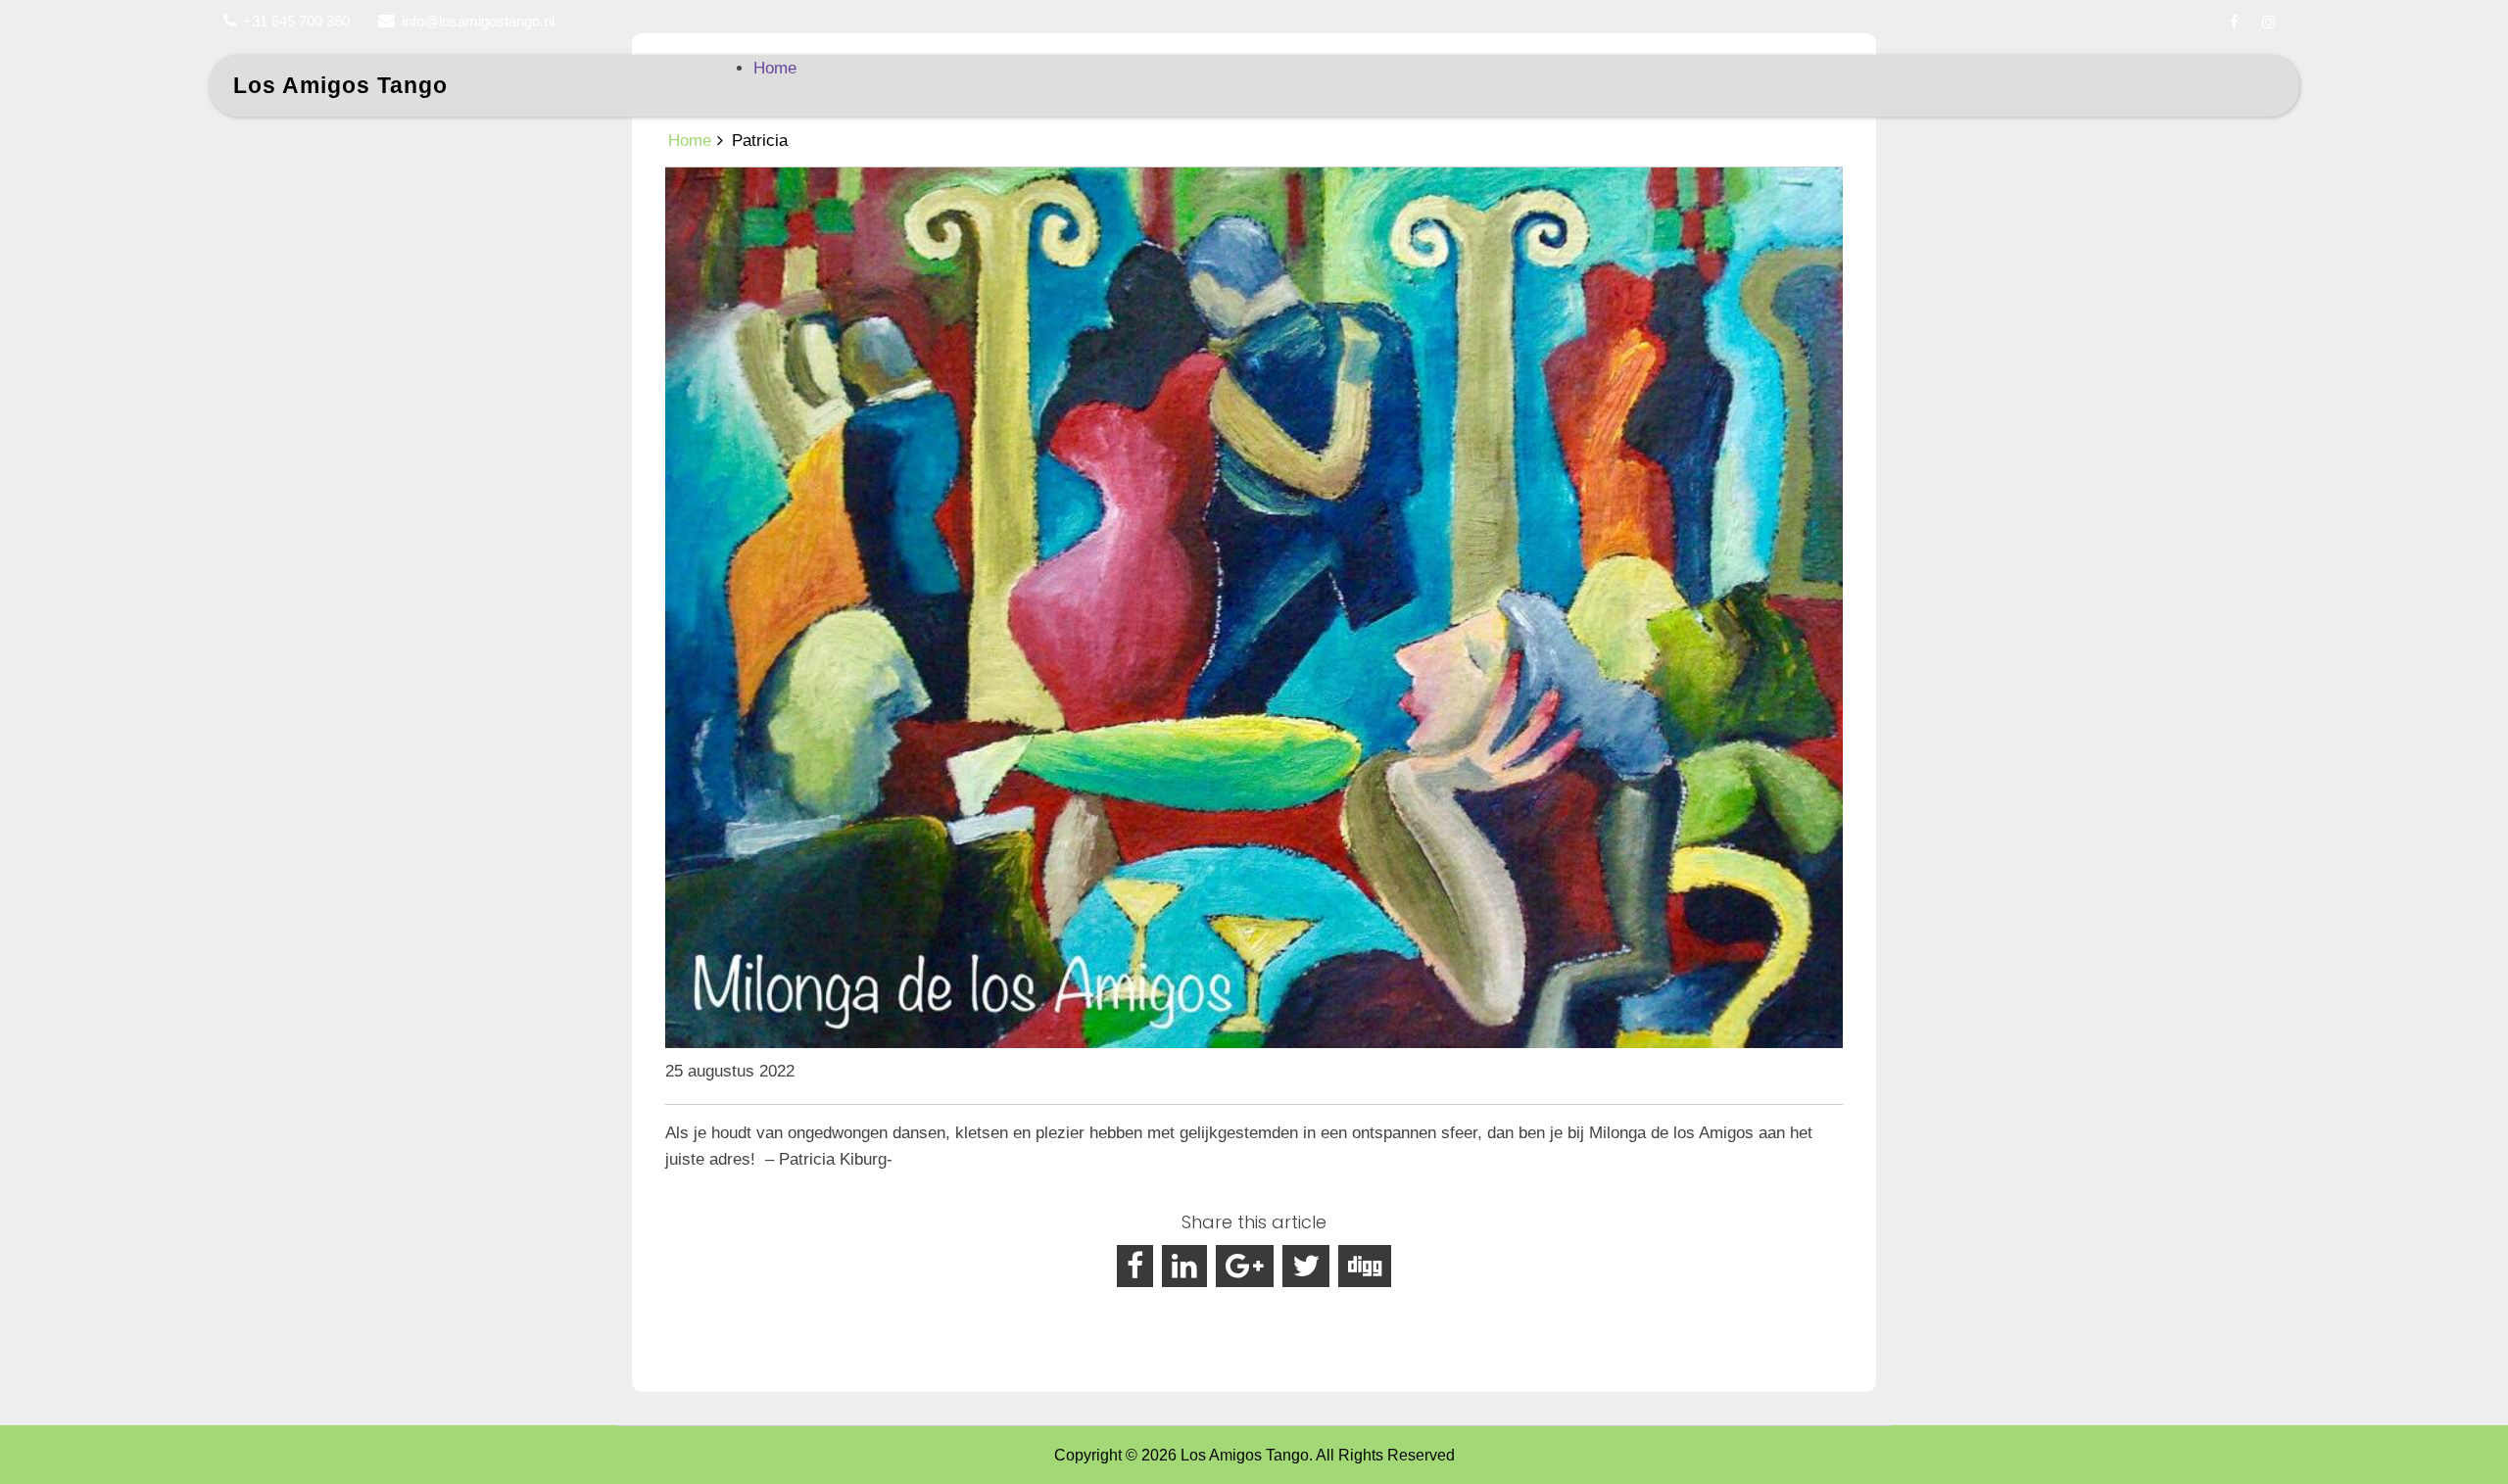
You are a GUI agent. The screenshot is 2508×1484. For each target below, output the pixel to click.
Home (775, 68)
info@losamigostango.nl (478, 21)
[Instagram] (2268, 22)
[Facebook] (2234, 22)
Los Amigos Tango (340, 85)
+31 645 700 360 (296, 21)
